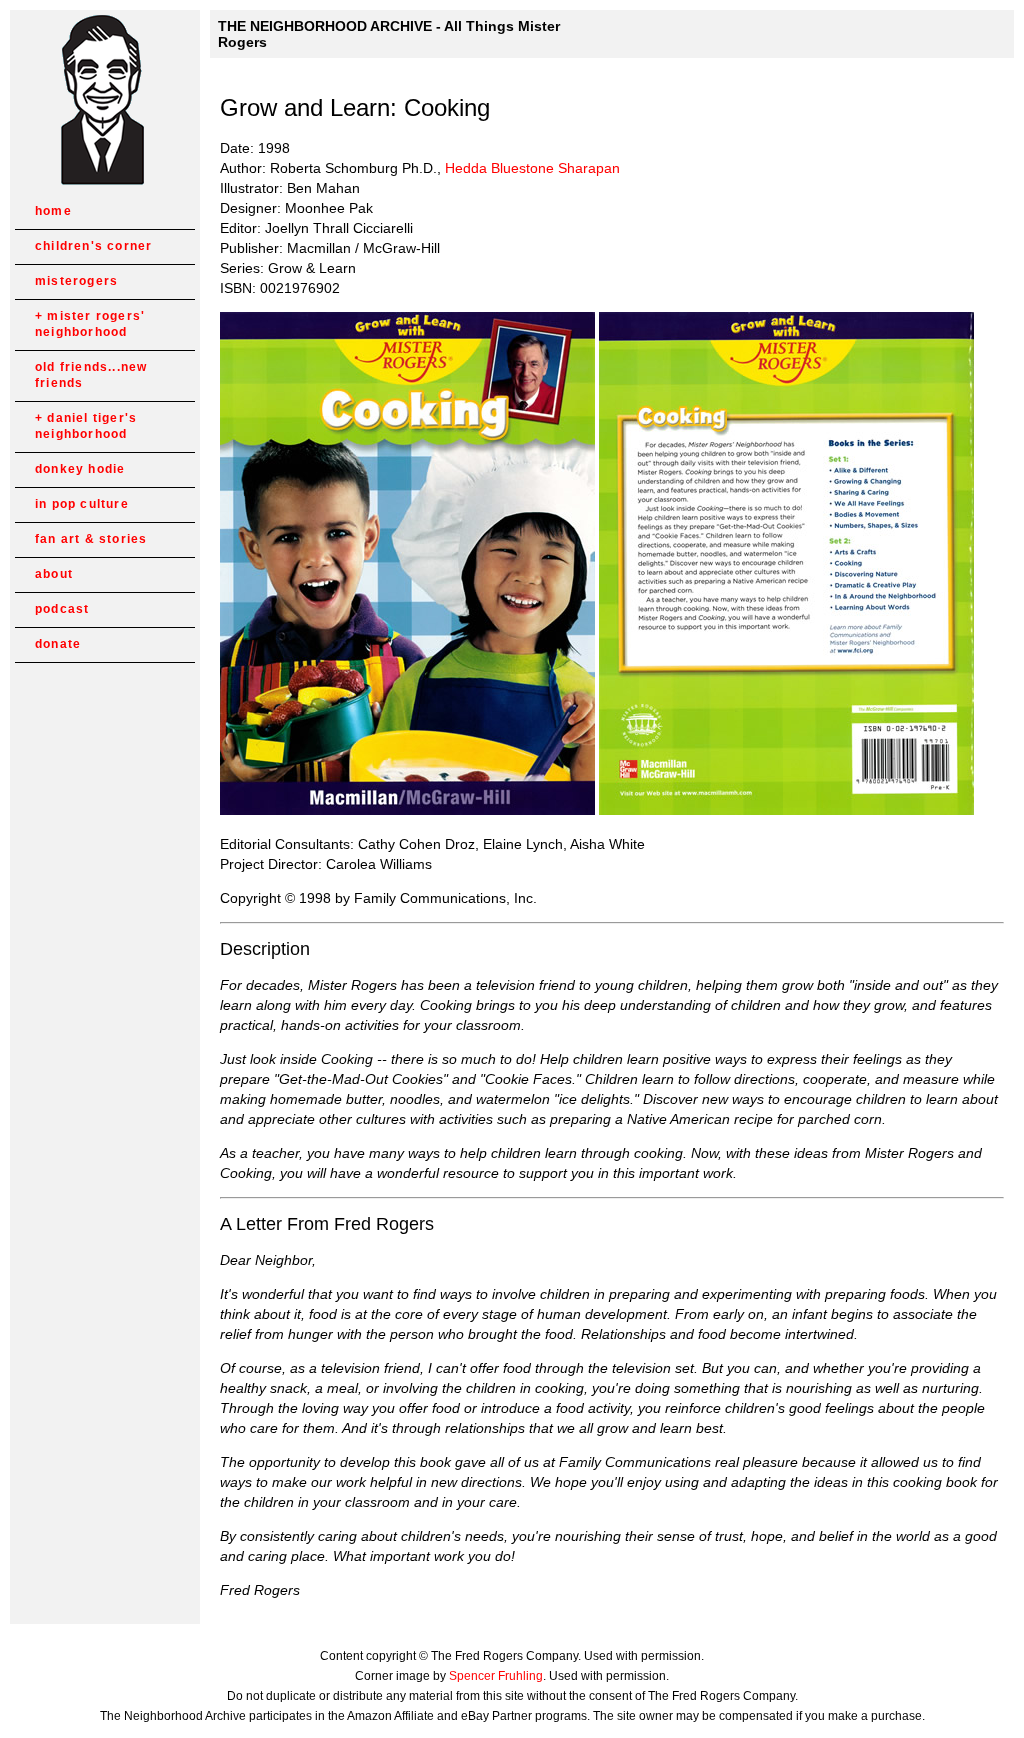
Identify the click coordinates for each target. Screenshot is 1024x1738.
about (54, 574)
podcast (62, 609)
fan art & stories (91, 539)
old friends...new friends (91, 375)
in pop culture (82, 504)
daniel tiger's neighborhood (86, 426)
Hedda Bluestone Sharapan (532, 168)
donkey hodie (80, 469)
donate (58, 644)
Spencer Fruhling (496, 1676)
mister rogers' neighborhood (90, 324)
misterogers (76, 281)
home (53, 211)
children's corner (93, 246)
